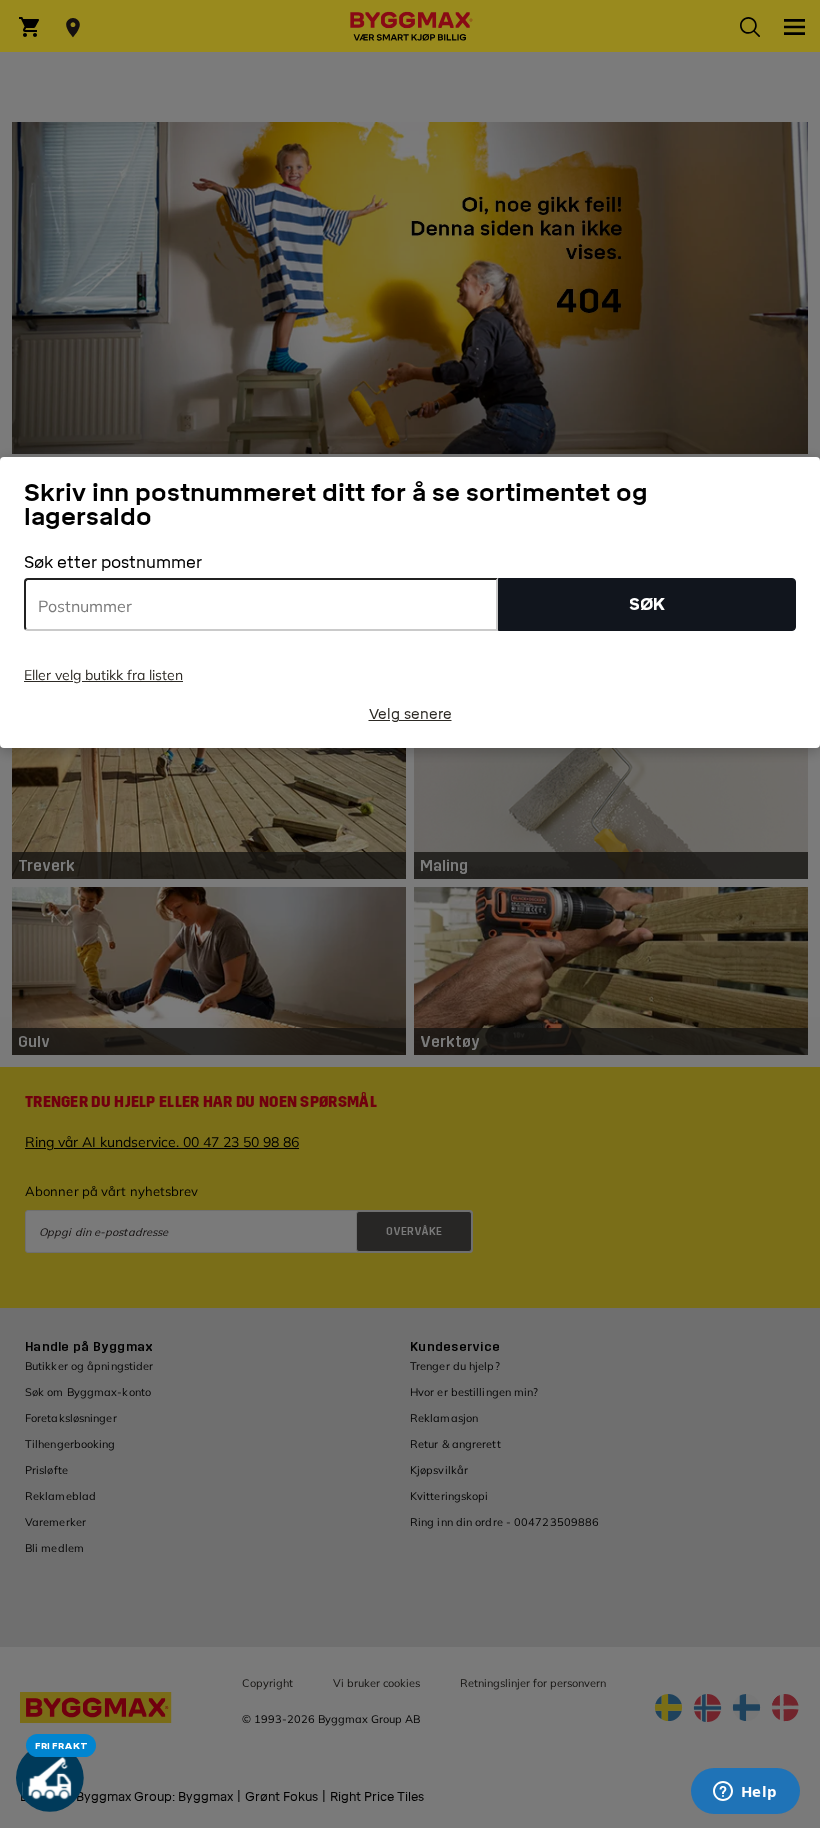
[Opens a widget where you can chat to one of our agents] (745, 1793)
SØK (647, 604)
